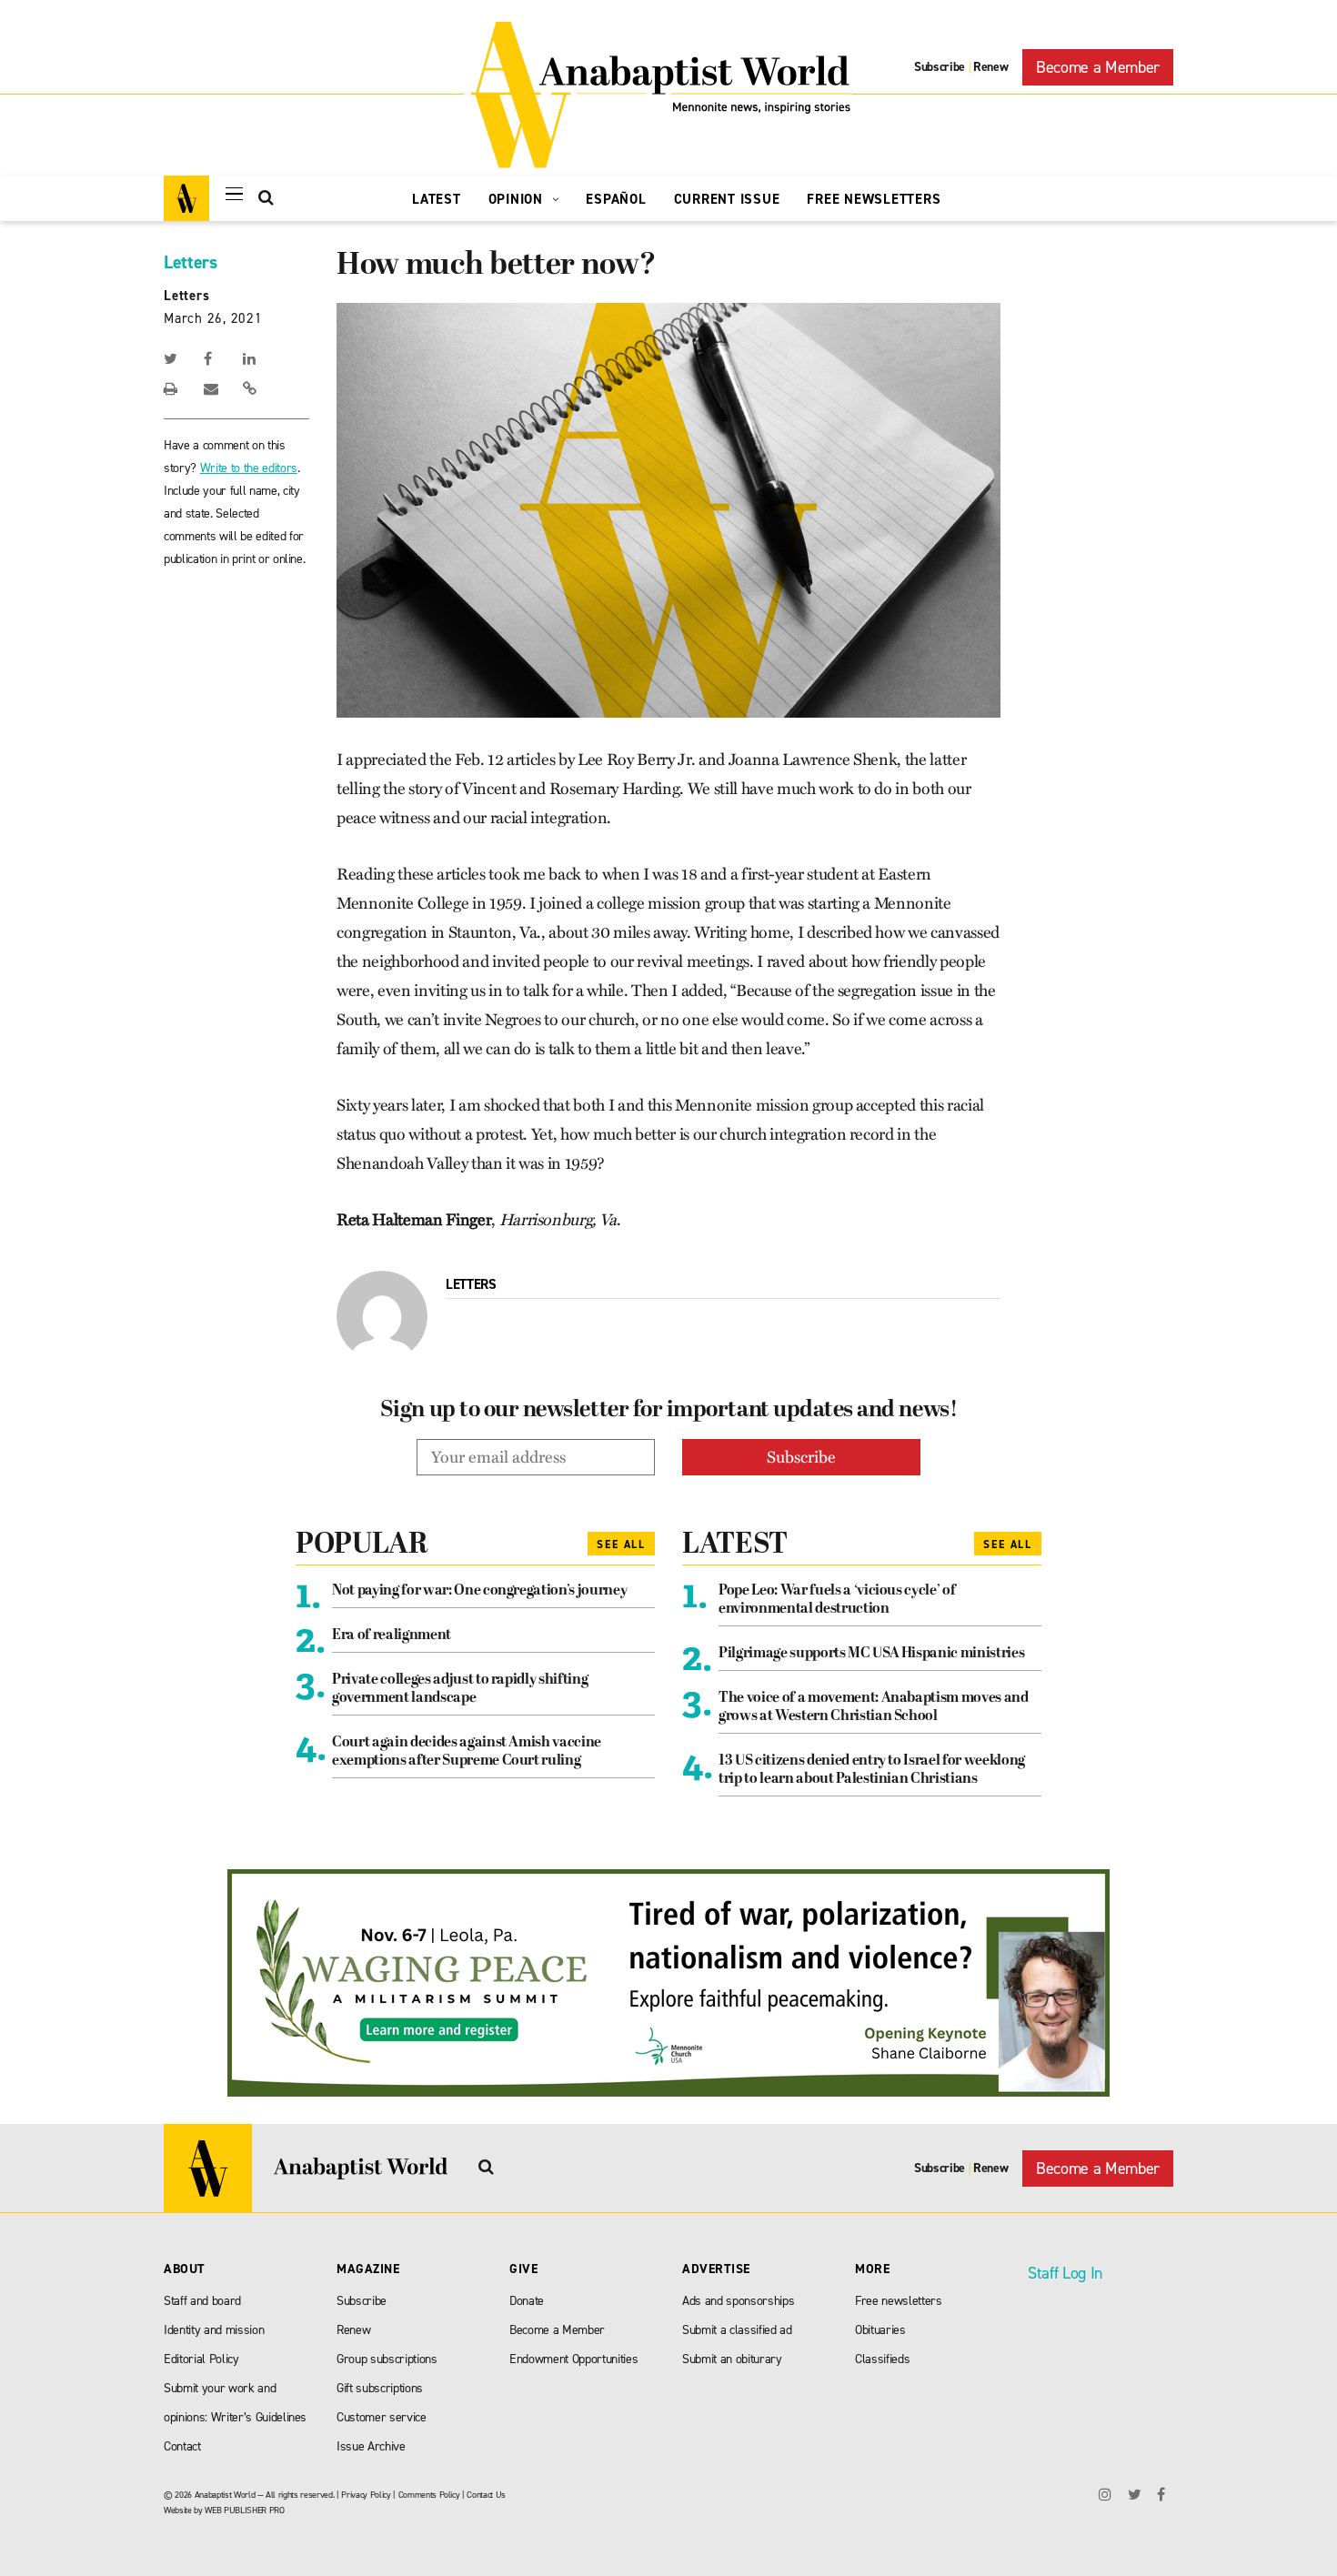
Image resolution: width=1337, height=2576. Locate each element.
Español (616, 199)
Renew (990, 67)
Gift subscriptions (380, 2388)
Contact (182, 2446)
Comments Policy (429, 2495)
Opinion (518, 199)
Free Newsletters (874, 199)
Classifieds (882, 2359)
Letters (191, 262)
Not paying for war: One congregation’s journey (479, 1591)
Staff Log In (1065, 2273)
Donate (527, 2301)
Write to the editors (249, 468)
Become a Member (1098, 67)
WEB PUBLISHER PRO (244, 2510)
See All (621, 1545)
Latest (437, 199)
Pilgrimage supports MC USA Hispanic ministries (871, 1654)
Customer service (382, 2417)
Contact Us (486, 2495)
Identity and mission (214, 2330)
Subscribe (940, 67)
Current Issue (727, 199)
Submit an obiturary (732, 2359)
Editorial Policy (201, 2359)
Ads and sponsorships (738, 2301)
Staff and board (202, 2301)
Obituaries (880, 2330)
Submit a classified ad (737, 2330)
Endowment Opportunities (573, 2359)
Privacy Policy (366, 2495)
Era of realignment (392, 1635)
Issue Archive (371, 2446)
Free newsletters (899, 2301)
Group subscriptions (387, 2359)
